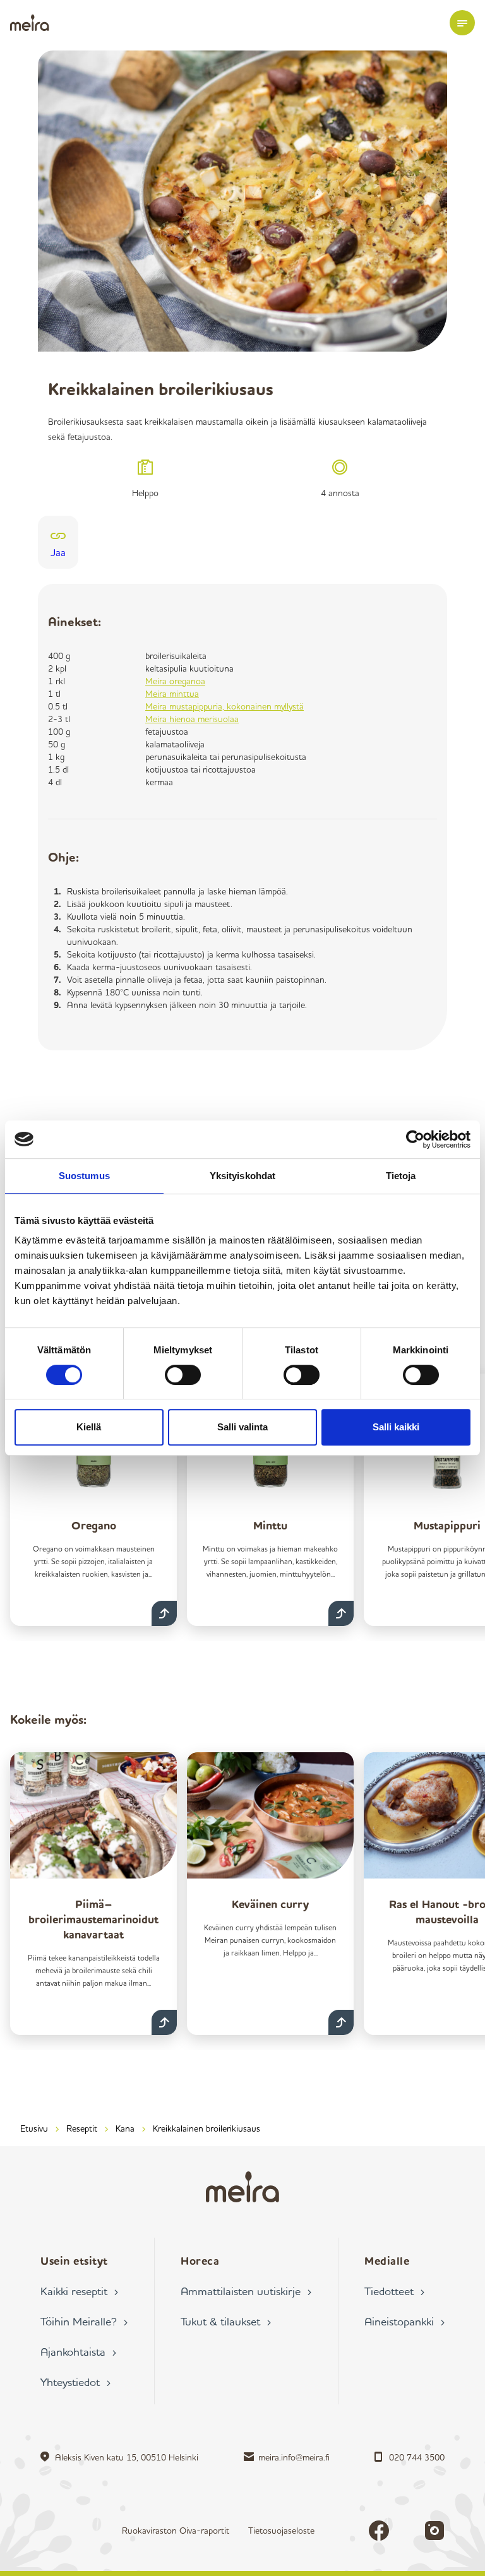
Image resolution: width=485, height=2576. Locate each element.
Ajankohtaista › (78, 2351)
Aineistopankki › (404, 2321)
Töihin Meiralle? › (84, 2321)
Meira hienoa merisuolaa (192, 719)
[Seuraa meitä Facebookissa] (379, 2531)
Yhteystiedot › (75, 2382)
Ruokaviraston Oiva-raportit (176, 2530)
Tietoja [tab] (401, 1176)
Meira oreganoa (175, 681)
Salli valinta (242, 1427)
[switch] (183, 1375)
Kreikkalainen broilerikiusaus (207, 2128)
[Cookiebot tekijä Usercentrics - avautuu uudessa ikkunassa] (415, 1139)
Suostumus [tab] (84, 1176)
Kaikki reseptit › (79, 2291)
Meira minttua (172, 693)
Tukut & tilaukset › (226, 2321)
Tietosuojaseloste (281, 2530)
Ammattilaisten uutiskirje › (246, 2291)
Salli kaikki (396, 1427)
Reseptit (82, 2128)
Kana (125, 2128)
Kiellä (89, 1427)
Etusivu (34, 2128)
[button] (462, 23)
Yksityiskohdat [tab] (242, 1176)
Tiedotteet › (394, 2291)
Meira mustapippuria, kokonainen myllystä (225, 706)
